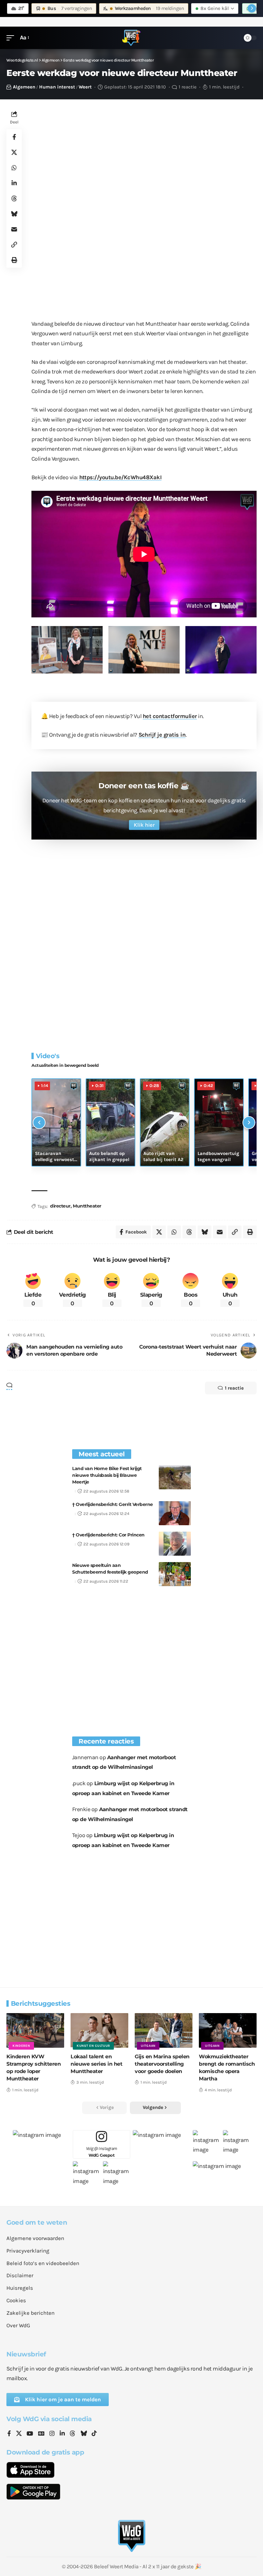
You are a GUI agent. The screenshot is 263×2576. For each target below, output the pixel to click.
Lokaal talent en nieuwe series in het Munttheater (96, 2064)
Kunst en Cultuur (93, 2046)
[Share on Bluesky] (14, 214)
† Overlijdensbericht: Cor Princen (108, 1535)
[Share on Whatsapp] (14, 168)
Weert (85, 87)
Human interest (57, 87)
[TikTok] (94, 2434)
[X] (19, 2434)
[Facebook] (9, 2434)
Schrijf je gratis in (162, 735)
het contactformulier (170, 716)
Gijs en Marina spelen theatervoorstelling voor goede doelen (162, 2064)
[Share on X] (14, 152)
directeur (60, 1206)
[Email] (14, 229)
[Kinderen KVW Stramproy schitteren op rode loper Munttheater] (35, 2030)
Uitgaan (148, 2046)
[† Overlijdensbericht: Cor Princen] (175, 1544)
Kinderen (21, 2046)
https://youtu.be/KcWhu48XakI (120, 477)
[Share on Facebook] (14, 137)
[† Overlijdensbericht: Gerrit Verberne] (175, 1513)
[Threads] (72, 2434)
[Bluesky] (84, 2434)
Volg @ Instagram (102, 2152)
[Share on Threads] (14, 198)
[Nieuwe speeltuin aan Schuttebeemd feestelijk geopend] (175, 1574)
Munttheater (87, 1206)
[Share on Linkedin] (14, 183)
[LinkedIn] (62, 2434)
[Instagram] (52, 2434)
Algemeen (24, 87)
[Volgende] (249, 1123)
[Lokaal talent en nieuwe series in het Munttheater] (99, 2030)
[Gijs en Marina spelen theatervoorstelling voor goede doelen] (164, 2030)
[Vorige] (39, 1123)
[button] (12, 38)
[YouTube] (30, 2434)
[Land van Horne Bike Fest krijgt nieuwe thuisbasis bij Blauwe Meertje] (175, 1477)
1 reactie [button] (234, 1388)
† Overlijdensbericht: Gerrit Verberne (113, 1504)
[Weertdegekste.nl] (131, 38)
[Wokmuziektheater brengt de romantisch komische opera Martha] (228, 2030)
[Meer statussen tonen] (252, 8)
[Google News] (41, 2434)
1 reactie (188, 87)
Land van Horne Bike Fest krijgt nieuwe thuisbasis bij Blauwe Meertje (107, 1475)
